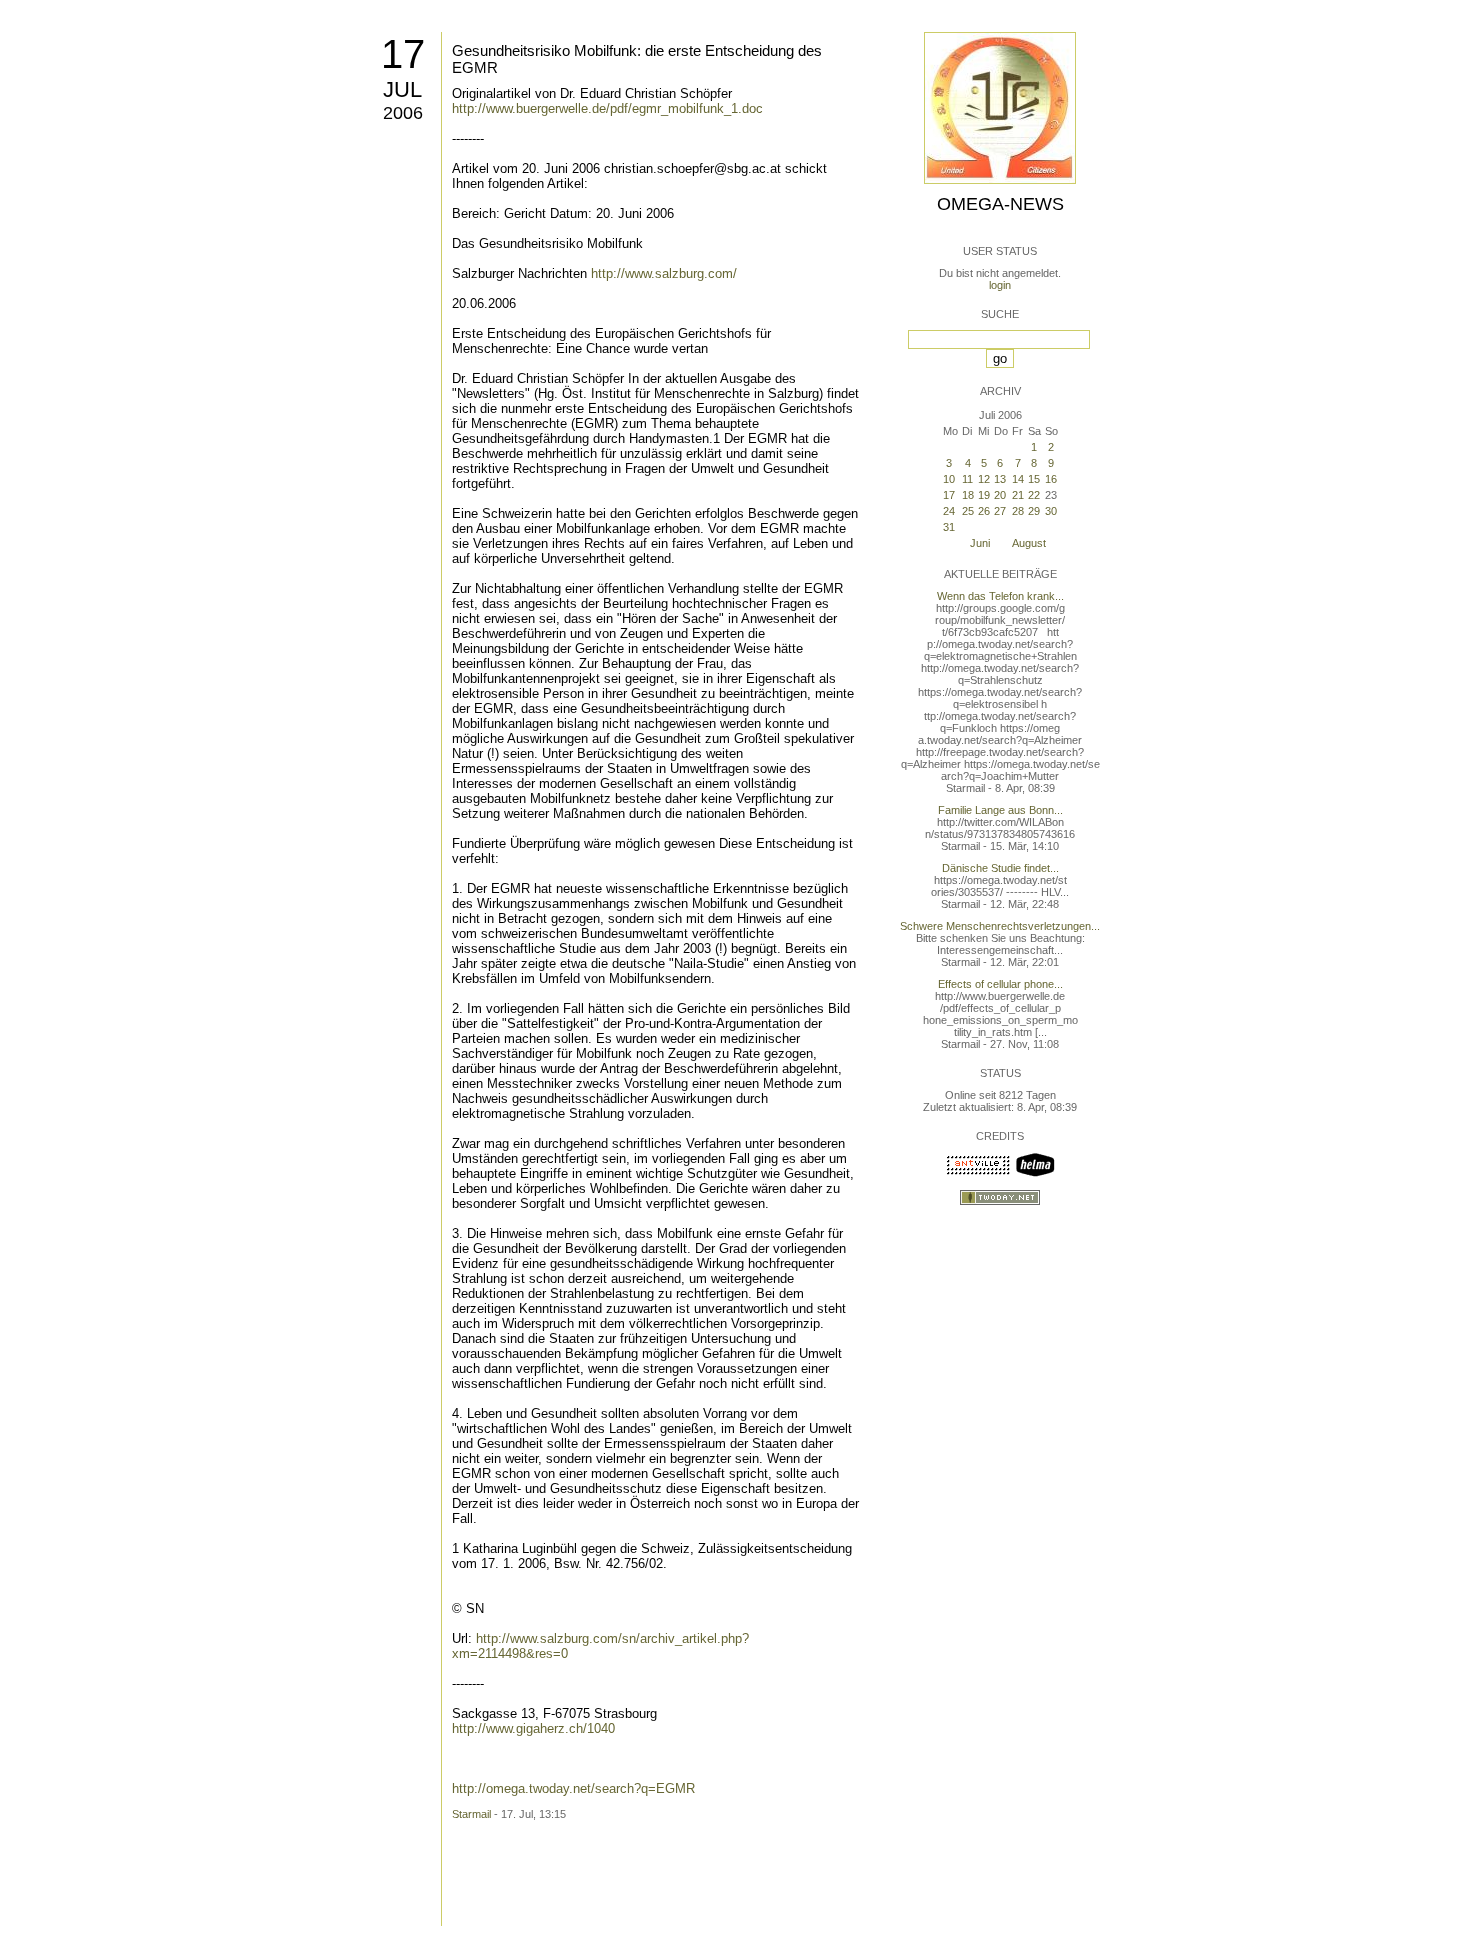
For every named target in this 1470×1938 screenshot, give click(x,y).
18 (968, 495)
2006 (403, 113)
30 (1051, 511)
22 (1034, 495)
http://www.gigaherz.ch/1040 (533, 1728)
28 (1018, 511)
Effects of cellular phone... (1000, 984)
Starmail (471, 1814)
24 (949, 511)
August (1029, 543)
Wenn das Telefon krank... (1000, 596)
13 (1000, 479)
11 (967, 479)
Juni (980, 543)
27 (1000, 511)
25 (968, 511)
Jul (402, 89)
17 (403, 54)
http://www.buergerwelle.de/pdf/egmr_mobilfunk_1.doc (607, 108)
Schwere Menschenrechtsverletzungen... (1000, 926)
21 (1018, 495)
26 (984, 511)
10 (949, 479)
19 (984, 495)
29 (1034, 511)
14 (1018, 479)
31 (949, 527)
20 (1000, 495)
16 (1051, 479)
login (1000, 285)
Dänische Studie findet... (1000, 868)
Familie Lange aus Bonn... (1000, 810)
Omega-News (1000, 204)
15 (1034, 479)
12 (984, 479)
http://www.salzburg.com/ (664, 273)
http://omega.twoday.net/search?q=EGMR (573, 1788)
